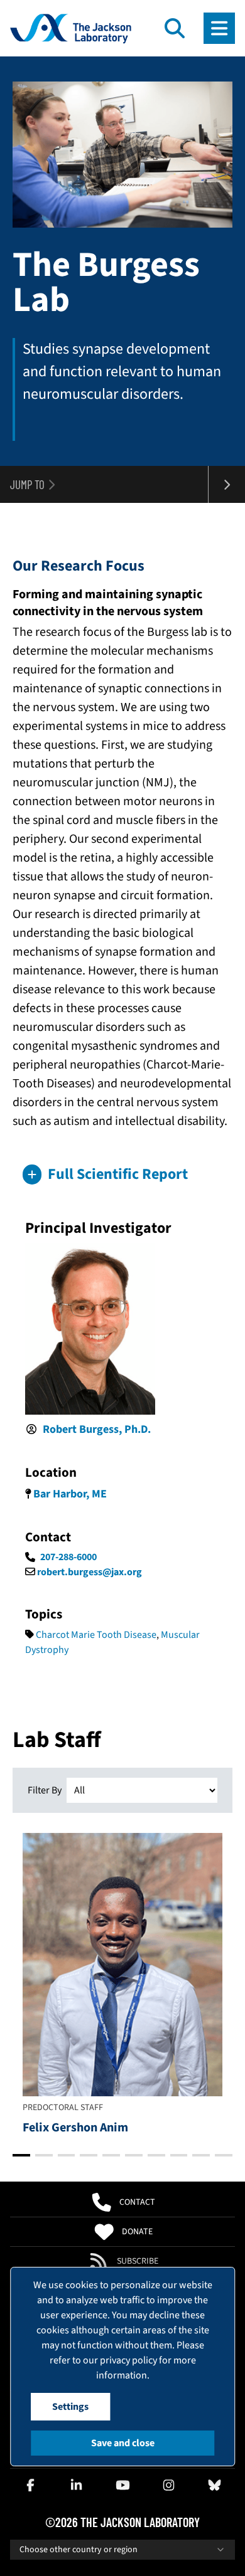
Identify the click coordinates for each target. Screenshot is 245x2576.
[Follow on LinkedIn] (77, 2485)
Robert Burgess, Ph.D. (97, 1429)
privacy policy (128, 2360)
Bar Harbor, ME (70, 1494)
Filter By (45, 1790)
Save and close (123, 2443)
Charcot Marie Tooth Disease (96, 1635)
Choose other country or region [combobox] (79, 2550)
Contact (137, 2202)
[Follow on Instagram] (168, 2485)
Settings (70, 2407)
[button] (122, 1175)
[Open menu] (219, 28)
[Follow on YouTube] (122, 2485)
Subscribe (138, 2261)
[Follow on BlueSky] (214, 2485)
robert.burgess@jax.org (90, 1572)
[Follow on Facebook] (31, 2485)
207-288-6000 (68, 1557)
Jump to (27, 484)
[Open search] (175, 28)
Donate (137, 2232)
